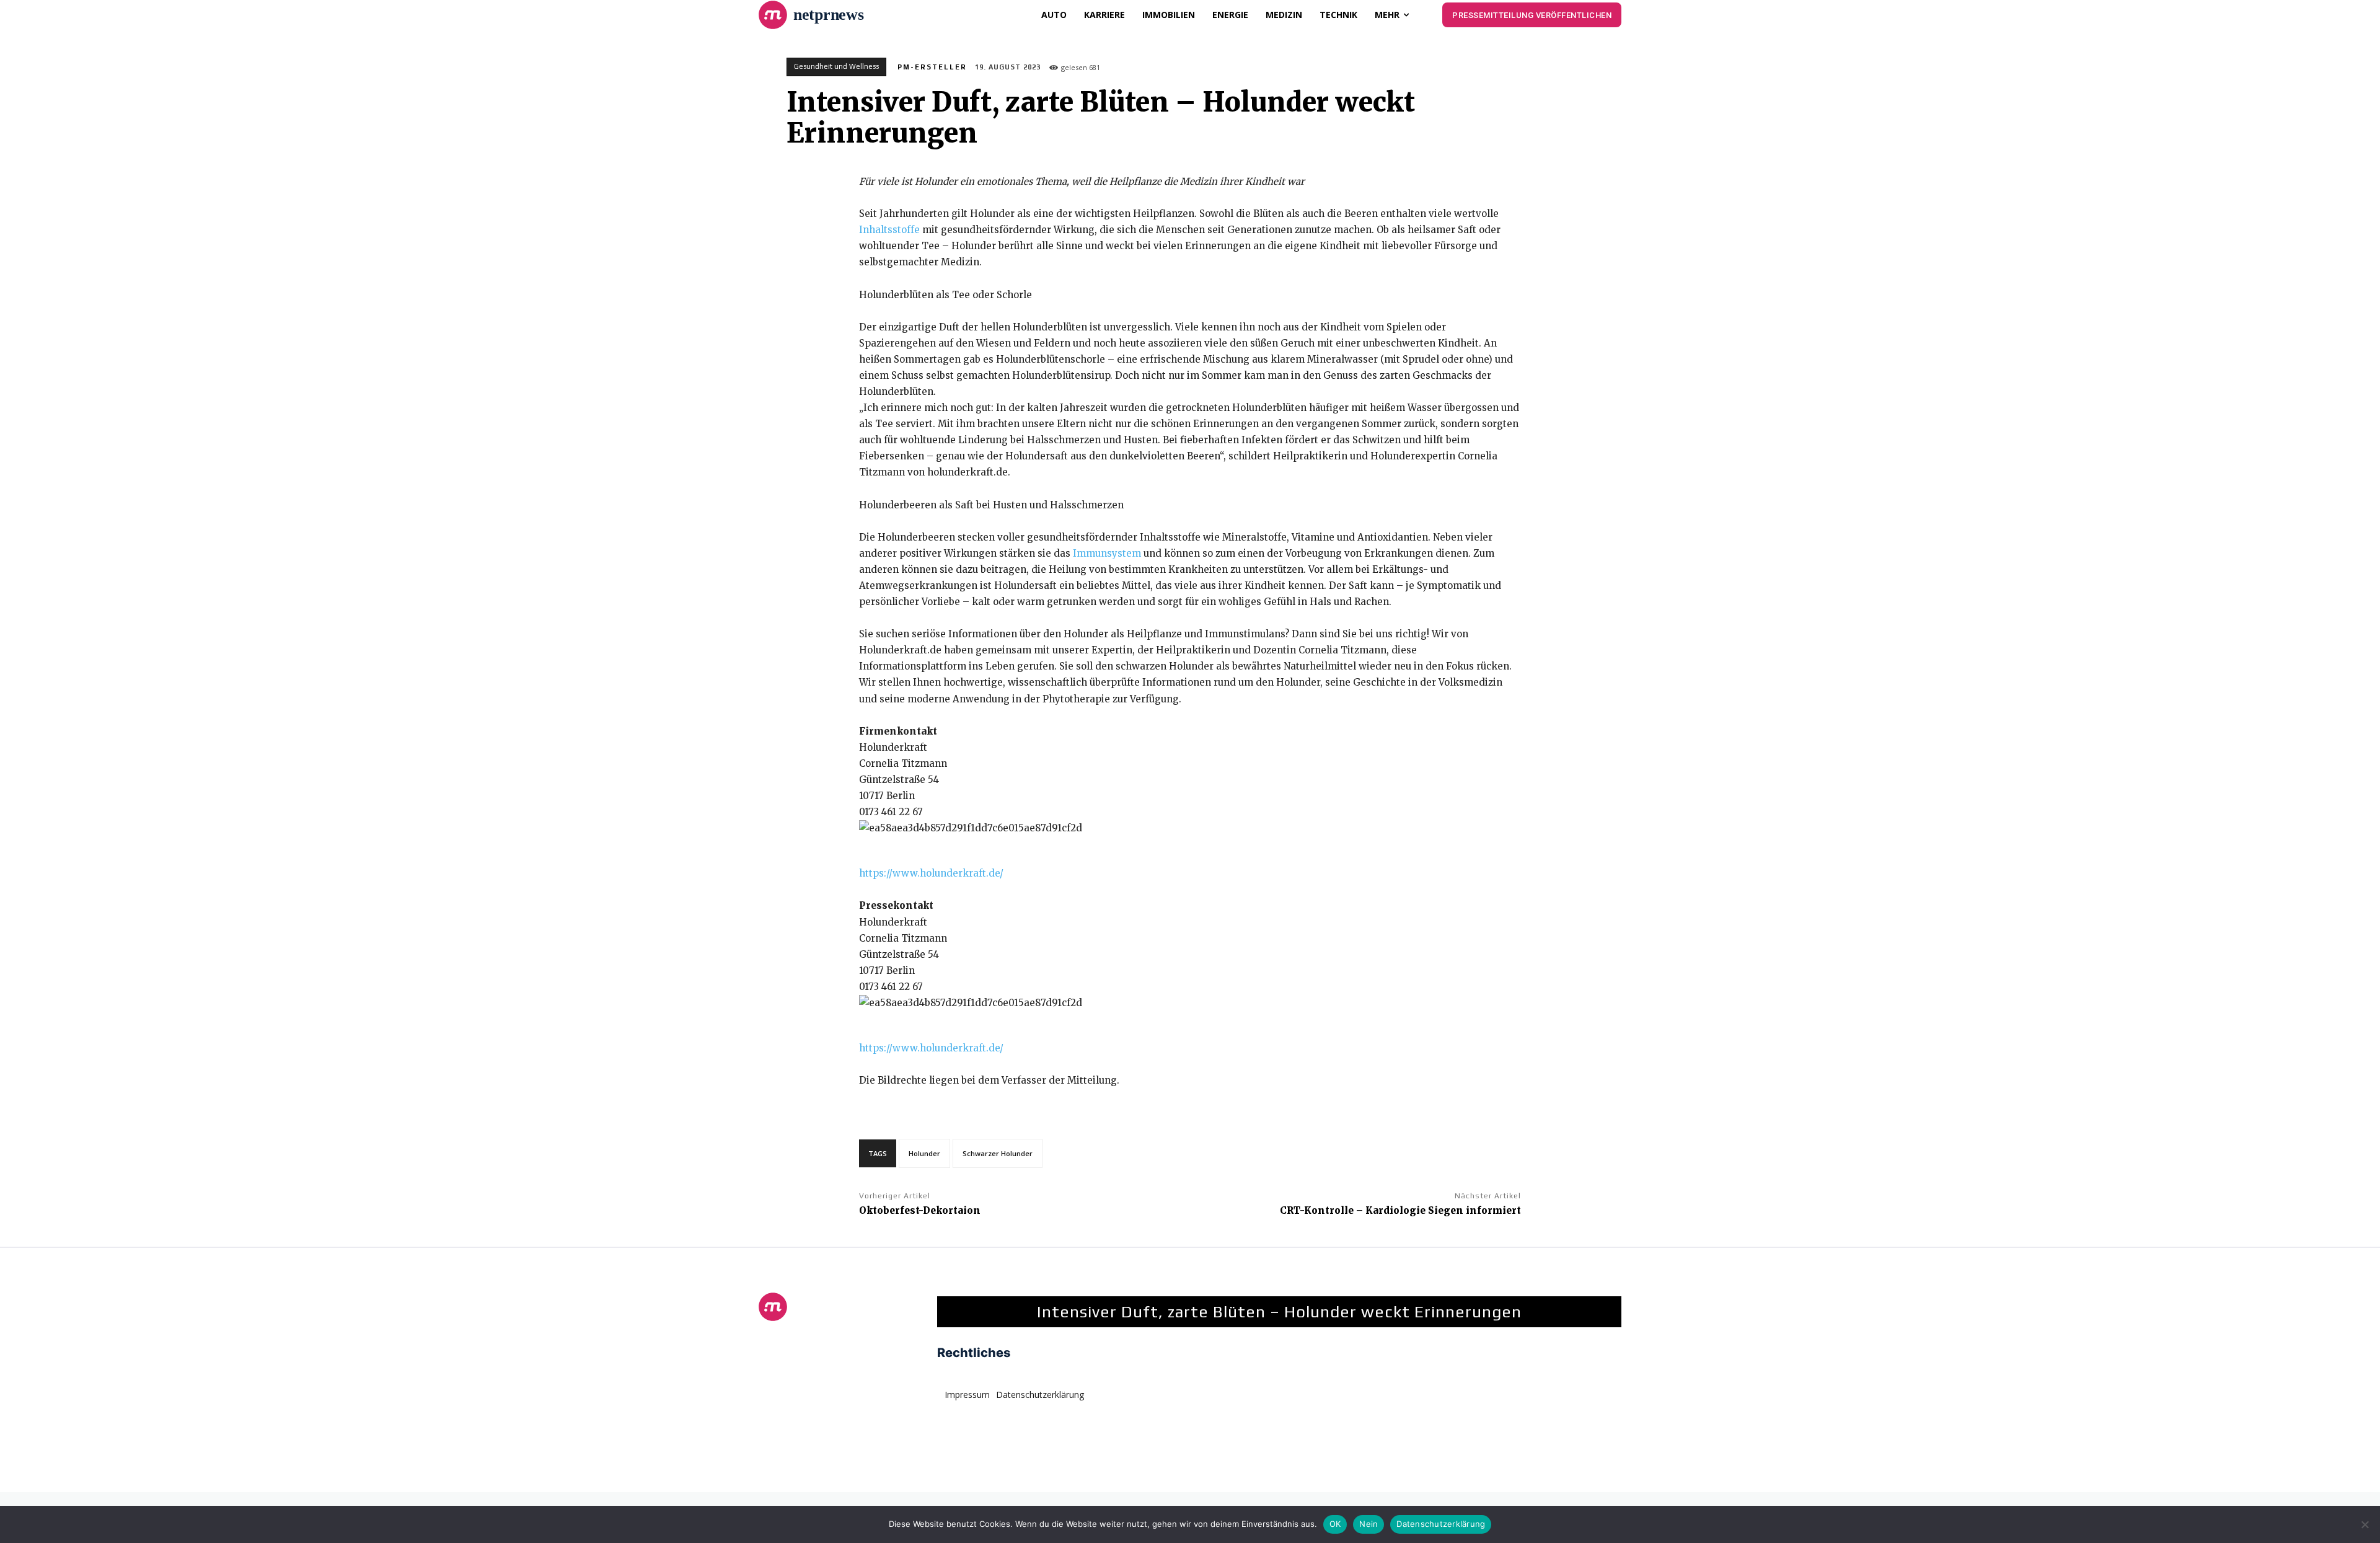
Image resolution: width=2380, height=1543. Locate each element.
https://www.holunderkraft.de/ (931, 873)
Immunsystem (1107, 553)
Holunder (924, 1153)
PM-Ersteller (932, 67)
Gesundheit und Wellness (836, 66)
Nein (1368, 1524)
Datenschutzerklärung (1441, 1524)
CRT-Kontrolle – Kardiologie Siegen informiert (1400, 1210)
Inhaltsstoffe (889, 230)
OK (1335, 1524)
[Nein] (2365, 1524)
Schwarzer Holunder (998, 1153)
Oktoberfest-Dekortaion (920, 1210)
